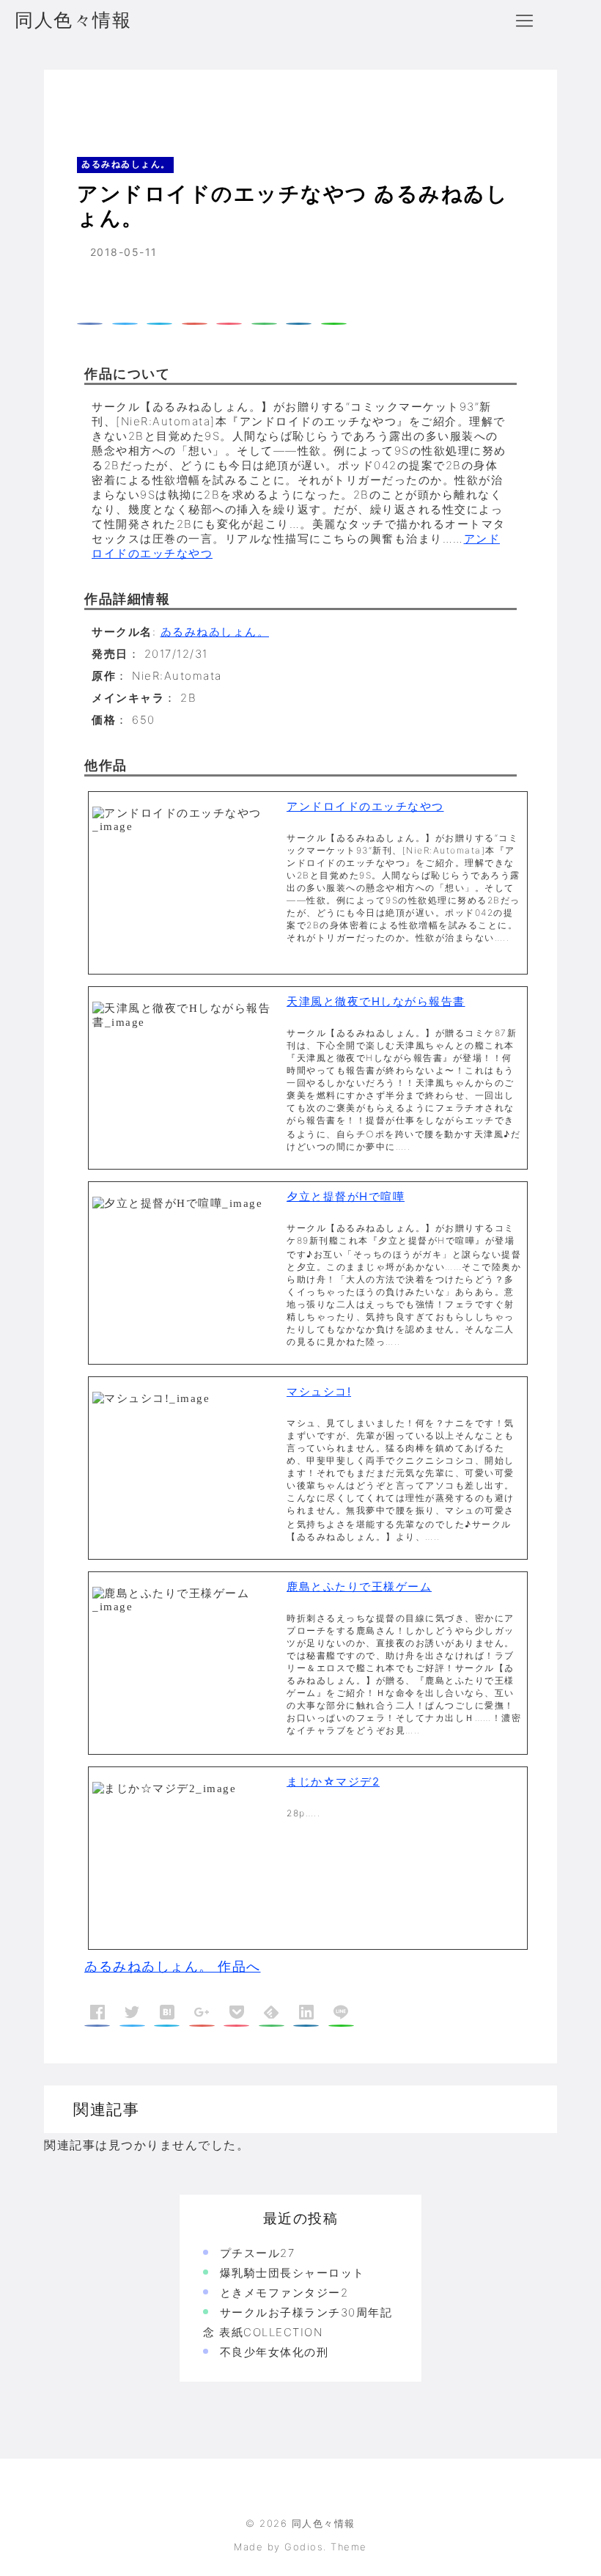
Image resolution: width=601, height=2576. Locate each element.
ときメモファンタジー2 (284, 2293)
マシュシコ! (319, 1391)
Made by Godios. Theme (300, 2547)
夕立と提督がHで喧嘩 (346, 1196)
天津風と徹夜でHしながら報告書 (376, 1001)
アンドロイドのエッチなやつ (365, 806)
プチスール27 (258, 2253)
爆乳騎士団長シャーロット (292, 2273)
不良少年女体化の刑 (274, 2352)
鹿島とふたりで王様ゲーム (359, 1586)
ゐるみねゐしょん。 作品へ (173, 1966)
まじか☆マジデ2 (333, 1781)
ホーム (83, 99)
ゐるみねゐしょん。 (167, 99)
